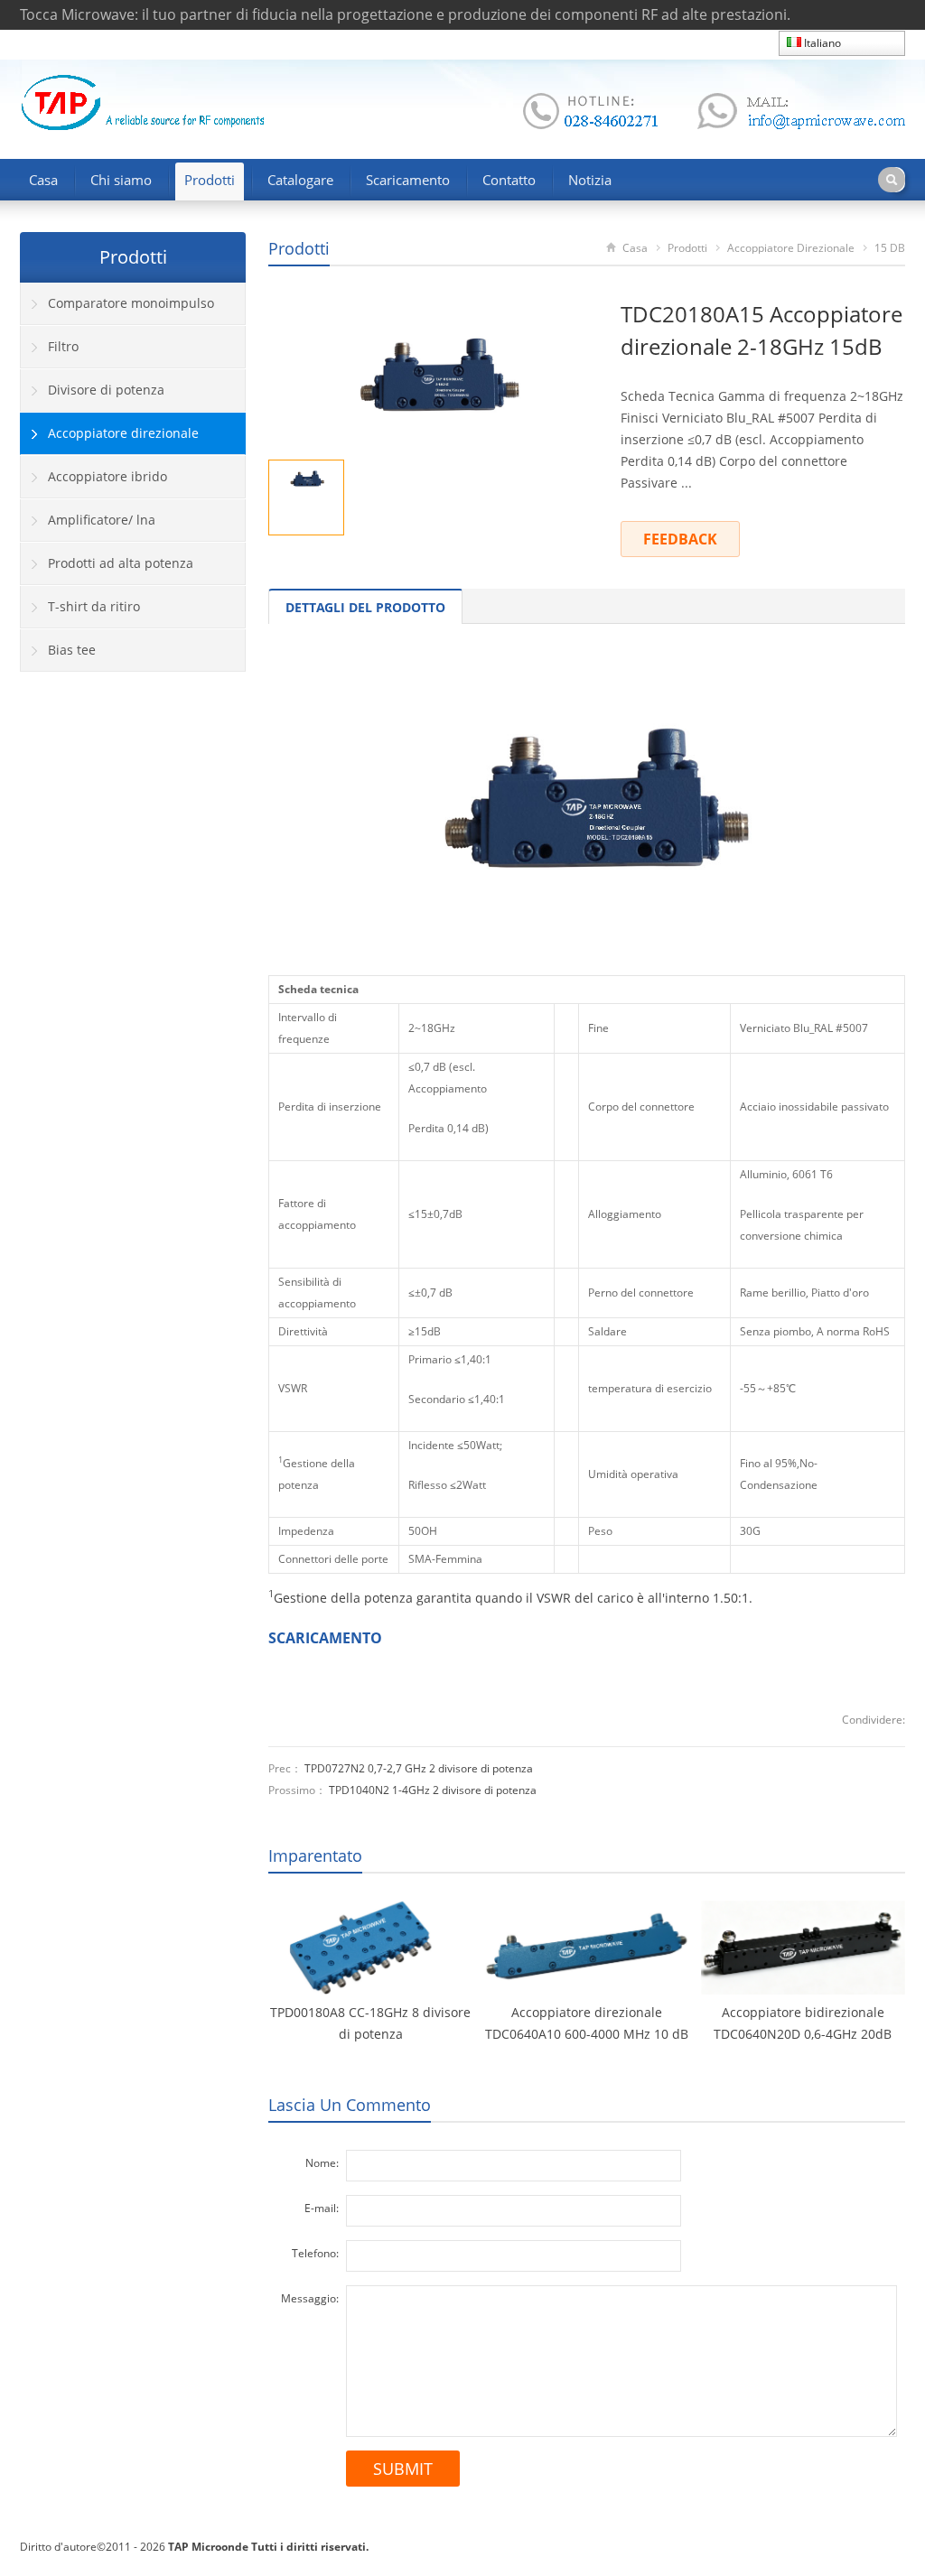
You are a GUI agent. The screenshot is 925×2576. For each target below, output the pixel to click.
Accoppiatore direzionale (791, 248)
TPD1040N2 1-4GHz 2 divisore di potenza (433, 1790)
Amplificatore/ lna (102, 520)
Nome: (322, 2163)
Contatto (509, 180)
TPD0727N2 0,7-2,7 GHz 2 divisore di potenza (419, 1768)
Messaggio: (310, 2298)
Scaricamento (408, 180)
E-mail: (322, 2208)
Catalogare (300, 180)
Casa (43, 180)
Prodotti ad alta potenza (121, 563)
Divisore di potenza (106, 390)
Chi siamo (121, 180)
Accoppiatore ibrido (107, 476)
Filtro (63, 346)
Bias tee (72, 650)
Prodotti (210, 180)
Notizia (590, 180)
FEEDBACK (680, 539)
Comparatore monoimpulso (131, 303)
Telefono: (315, 2253)
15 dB (890, 248)
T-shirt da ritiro (94, 606)
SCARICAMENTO (325, 1638)
